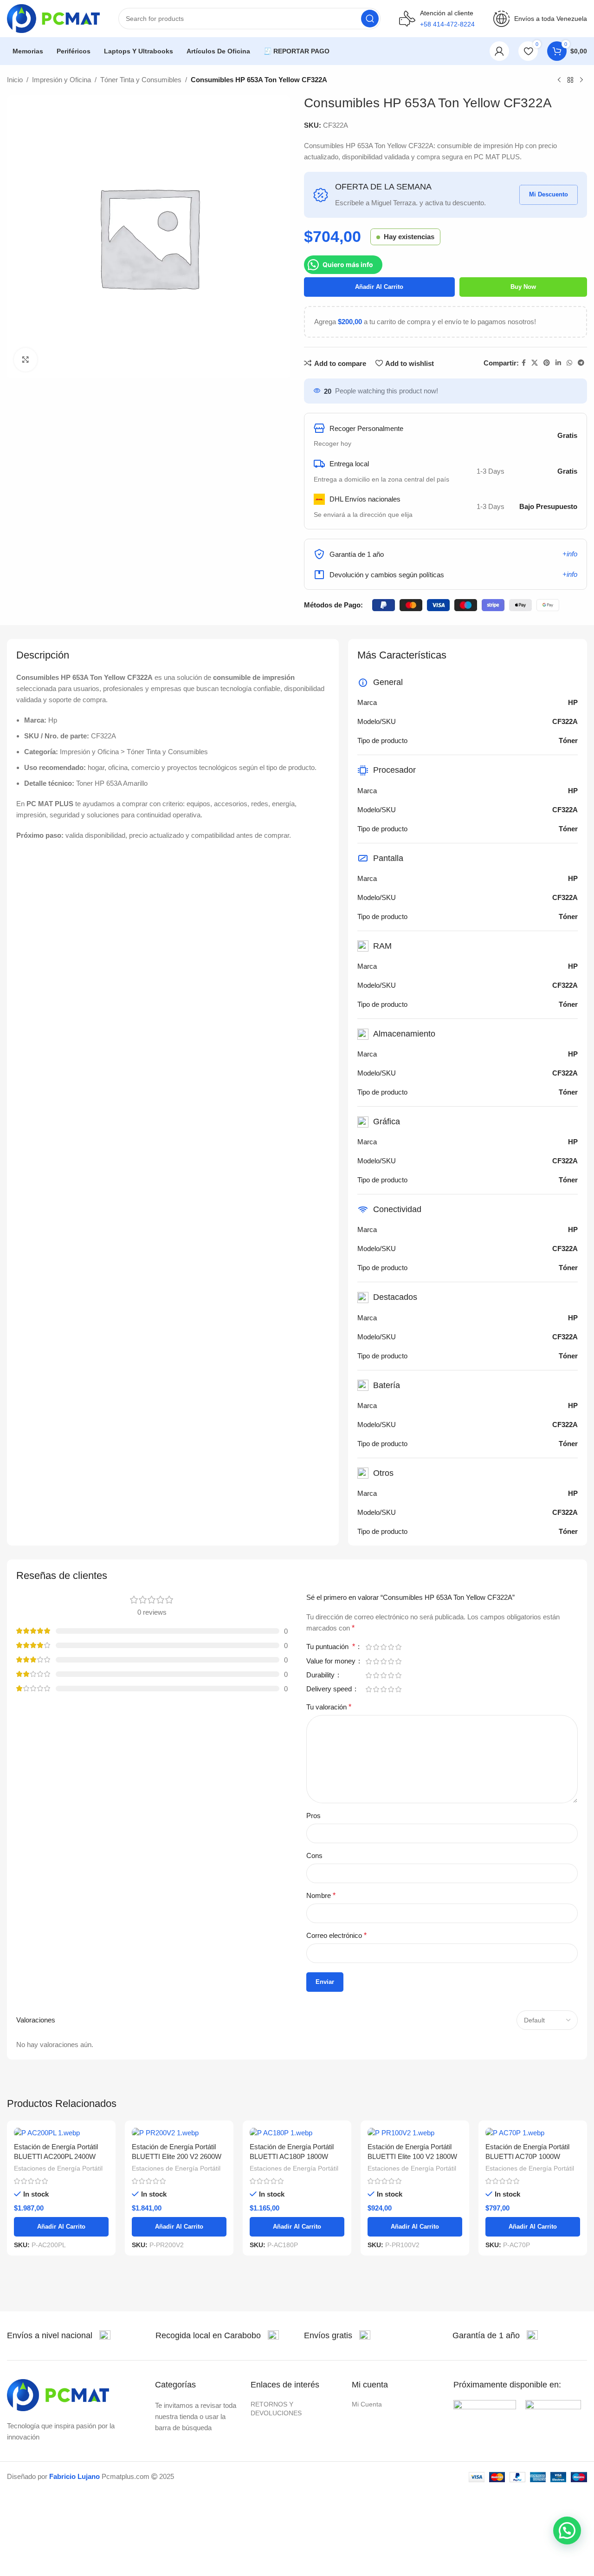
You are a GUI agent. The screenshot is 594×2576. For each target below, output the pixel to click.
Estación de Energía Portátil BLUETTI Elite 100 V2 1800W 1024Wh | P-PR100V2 (412, 2156)
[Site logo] (53, 18)
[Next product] (581, 80)
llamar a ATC (447, 51)
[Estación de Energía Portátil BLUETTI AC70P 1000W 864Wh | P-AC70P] (533, 2133)
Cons (314, 1855)
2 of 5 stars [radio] (376, 1647)
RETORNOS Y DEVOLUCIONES (276, 2408)
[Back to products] (570, 80)
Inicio (15, 80)
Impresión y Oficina (61, 80)
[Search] (370, 19)
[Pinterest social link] (547, 363)
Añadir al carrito (379, 287)
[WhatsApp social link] (569, 363)
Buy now (523, 287)
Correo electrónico (336, 1935)
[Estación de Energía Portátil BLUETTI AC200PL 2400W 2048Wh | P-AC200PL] (61, 2133)
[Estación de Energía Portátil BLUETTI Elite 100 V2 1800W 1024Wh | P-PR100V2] (415, 2133)
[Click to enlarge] (26, 359)
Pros (313, 1816)
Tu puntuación (331, 1647)
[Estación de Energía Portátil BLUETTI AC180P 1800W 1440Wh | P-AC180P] (297, 2133)
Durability (321, 1675)
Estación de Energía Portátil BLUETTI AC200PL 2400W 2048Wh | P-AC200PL (56, 2156)
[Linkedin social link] (558, 363)
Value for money (332, 1661)
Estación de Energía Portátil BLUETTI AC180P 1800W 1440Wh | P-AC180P (292, 2156)
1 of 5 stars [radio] (368, 1647)
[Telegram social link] (581, 363)
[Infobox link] (59, 2336)
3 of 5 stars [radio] (383, 1647)
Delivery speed (330, 1689)
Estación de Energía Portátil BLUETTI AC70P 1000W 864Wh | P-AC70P (527, 2156)
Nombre (321, 1895)
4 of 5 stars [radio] (391, 1647)
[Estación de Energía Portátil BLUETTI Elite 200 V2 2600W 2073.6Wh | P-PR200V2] (179, 2133)
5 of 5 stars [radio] (398, 1647)
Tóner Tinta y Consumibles (141, 80)
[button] (567, 2530)
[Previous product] (559, 80)
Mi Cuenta (367, 2404)
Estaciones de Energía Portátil (58, 2168)
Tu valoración (329, 1707)
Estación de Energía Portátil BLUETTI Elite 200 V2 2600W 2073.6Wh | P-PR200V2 (177, 2156)
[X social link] (535, 363)
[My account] (499, 51)
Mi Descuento (549, 194)
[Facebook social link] (524, 363)
